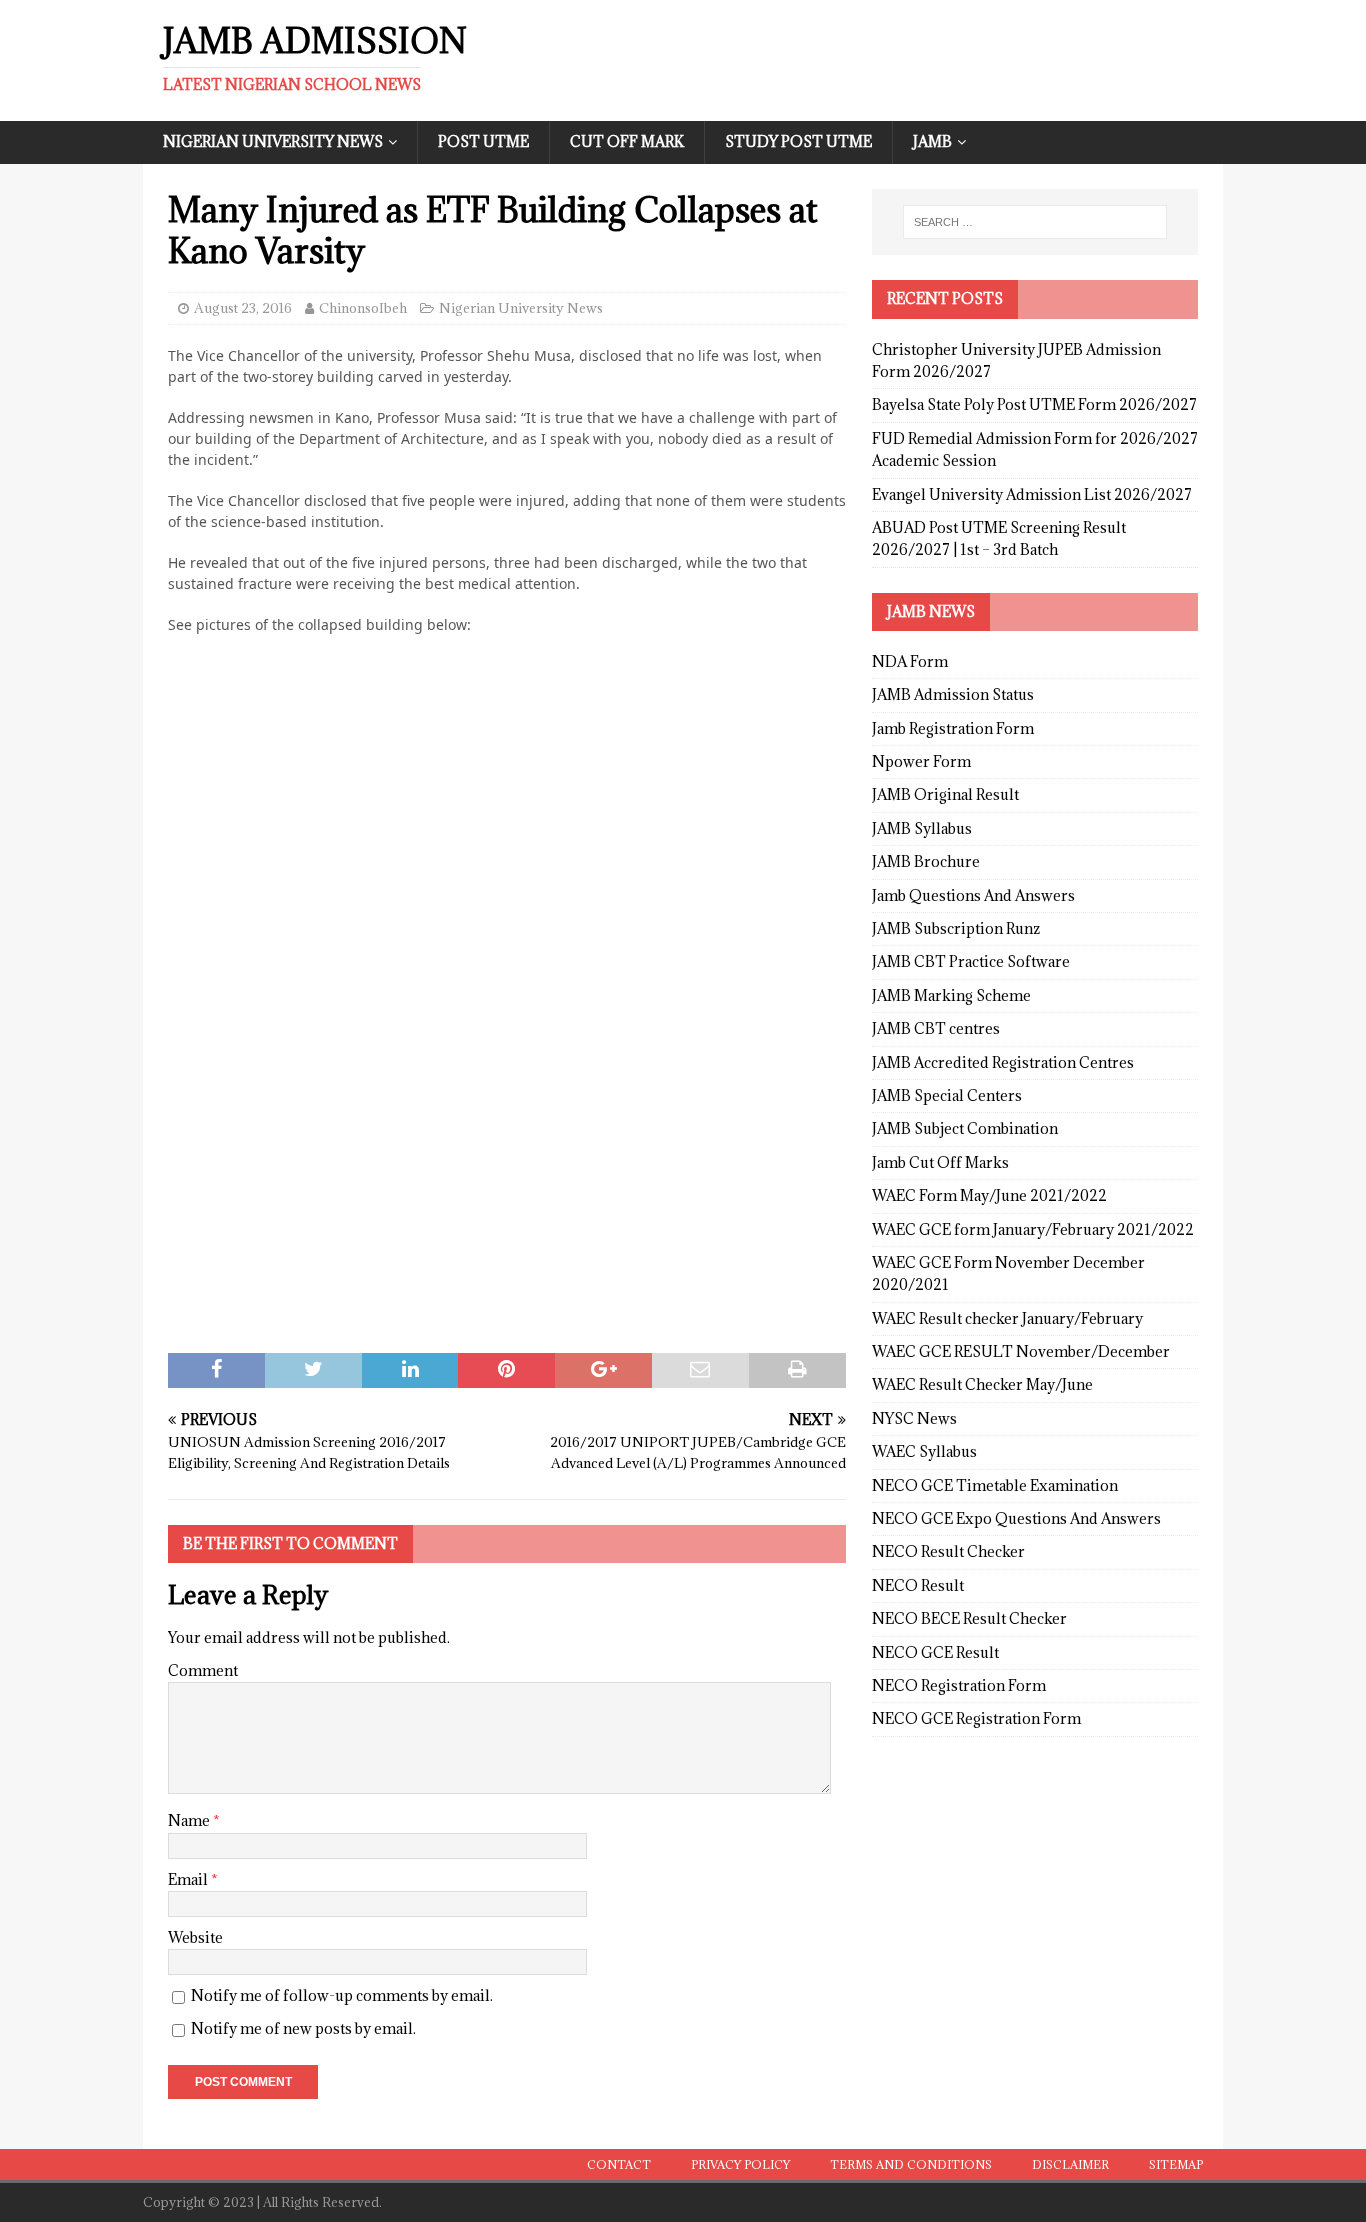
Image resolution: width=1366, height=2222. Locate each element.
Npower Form (921, 761)
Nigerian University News (273, 141)
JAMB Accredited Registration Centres (1003, 1062)
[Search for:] (1035, 222)
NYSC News (914, 1418)
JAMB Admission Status (953, 694)
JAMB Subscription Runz (956, 928)
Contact (619, 2164)
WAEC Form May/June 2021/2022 (989, 1195)
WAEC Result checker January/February (1007, 1318)
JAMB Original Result (945, 794)
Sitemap (1176, 2164)
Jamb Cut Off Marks (940, 1162)
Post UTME (483, 141)
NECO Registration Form (959, 1685)
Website (195, 1937)
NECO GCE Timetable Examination (995, 1485)
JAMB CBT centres (936, 1028)
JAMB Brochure (926, 861)
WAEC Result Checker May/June (982, 1384)
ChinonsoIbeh (363, 308)
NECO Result (918, 1585)
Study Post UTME (798, 141)
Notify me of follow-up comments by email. (342, 1995)
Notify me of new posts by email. (303, 2028)
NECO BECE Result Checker (969, 1618)
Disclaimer (1070, 2164)
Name (190, 1820)
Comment (203, 1670)
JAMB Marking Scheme (951, 995)
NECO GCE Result (935, 1652)
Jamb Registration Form (953, 728)
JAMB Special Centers (947, 1095)
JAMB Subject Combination (965, 1128)
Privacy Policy (740, 2164)
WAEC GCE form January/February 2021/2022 (1033, 1229)
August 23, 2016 (243, 308)
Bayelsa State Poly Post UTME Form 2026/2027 (1034, 404)
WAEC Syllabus (924, 1451)
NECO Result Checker (948, 1551)
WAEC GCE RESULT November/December (1021, 1351)
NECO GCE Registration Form (976, 1718)
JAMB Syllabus (922, 828)
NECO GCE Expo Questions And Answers (1016, 1518)
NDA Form (910, 661)
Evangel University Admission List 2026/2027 (1032, 494)
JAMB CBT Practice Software (971, 961)
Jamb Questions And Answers (973, 895)
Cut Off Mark (627, 141)
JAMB (932, 141)
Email (189, 1879)
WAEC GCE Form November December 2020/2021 (1008, 1273)
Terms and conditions (911, 2164)
